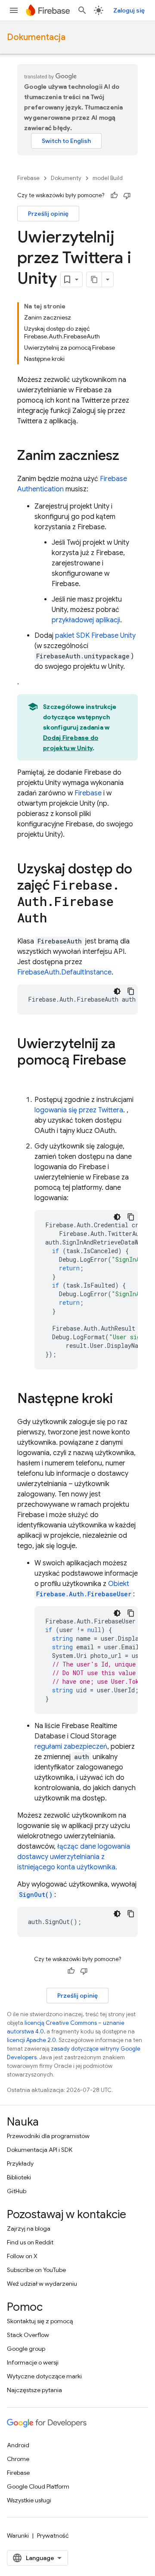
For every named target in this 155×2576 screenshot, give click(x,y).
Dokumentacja (36, 37)
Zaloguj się (129, 10)
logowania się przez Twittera (79, 1110)
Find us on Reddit (30, 2242)
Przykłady (20, 2163)
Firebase (28, 178)
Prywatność (53, 2536)
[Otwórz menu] (14, 10)
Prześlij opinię (48, 214)
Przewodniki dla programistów (48, 2136)
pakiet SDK (95, 636)
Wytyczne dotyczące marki (44, 2376)
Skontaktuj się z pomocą (40, 2321)
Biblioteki (19, 2177)
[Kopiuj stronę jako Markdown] (94, 279)
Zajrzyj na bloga (29, 2228)
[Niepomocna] (127, 196)
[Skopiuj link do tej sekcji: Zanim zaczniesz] (128, 456)
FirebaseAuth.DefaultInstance (64, 972)
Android (18, 2445)
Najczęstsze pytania (34, 2390)
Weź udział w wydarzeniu (42, 2284)
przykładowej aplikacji (86, 620)
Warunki (18, 2536)
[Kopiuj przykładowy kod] (131, 991)
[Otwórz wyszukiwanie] (82, 10)
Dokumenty (66, 178)
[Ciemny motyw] (117, 991)
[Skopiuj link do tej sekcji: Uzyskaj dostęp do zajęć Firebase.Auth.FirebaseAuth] (56, 919)
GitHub (17, 2191)
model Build (108, 178)
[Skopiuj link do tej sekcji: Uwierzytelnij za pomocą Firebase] (26, 1077)
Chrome (18, 2459)
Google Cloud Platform (38, 2486)
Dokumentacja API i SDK (40, 2150)
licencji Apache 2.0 (31, 2040)
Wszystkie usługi (29, 2500)
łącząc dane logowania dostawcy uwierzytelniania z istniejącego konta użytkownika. (74, 1857)
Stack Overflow (28, 2335)
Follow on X (22, 2256)
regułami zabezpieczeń (71, 1747)
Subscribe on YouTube (36, 2270)
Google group (26, 2349)
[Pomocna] (114, 196)
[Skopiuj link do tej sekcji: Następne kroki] (121, 1400)
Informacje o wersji (33, 2362)
